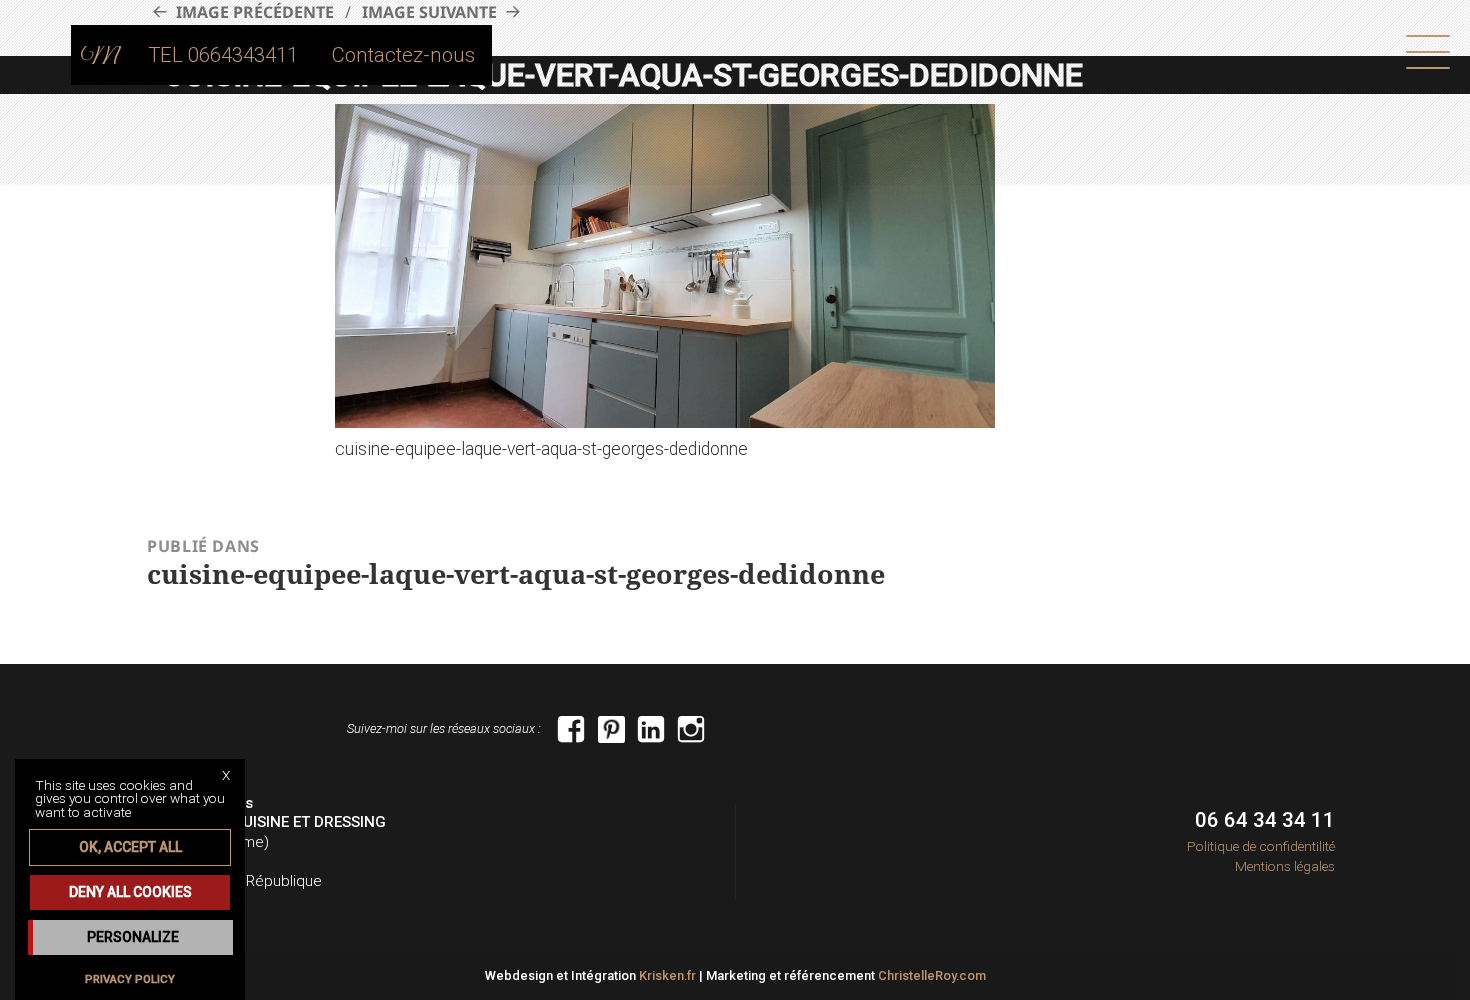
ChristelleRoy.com (932, 975)
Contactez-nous (403, 55)
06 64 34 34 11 (1265, 820)
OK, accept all (130, 847)
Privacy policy (130, 979)
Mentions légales (1285, 866)
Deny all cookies (130, 892)
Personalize (133, 937)
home (101, 55)
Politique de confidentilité (1261, 846)
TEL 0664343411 (223, 55)
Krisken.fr (667, 975)
